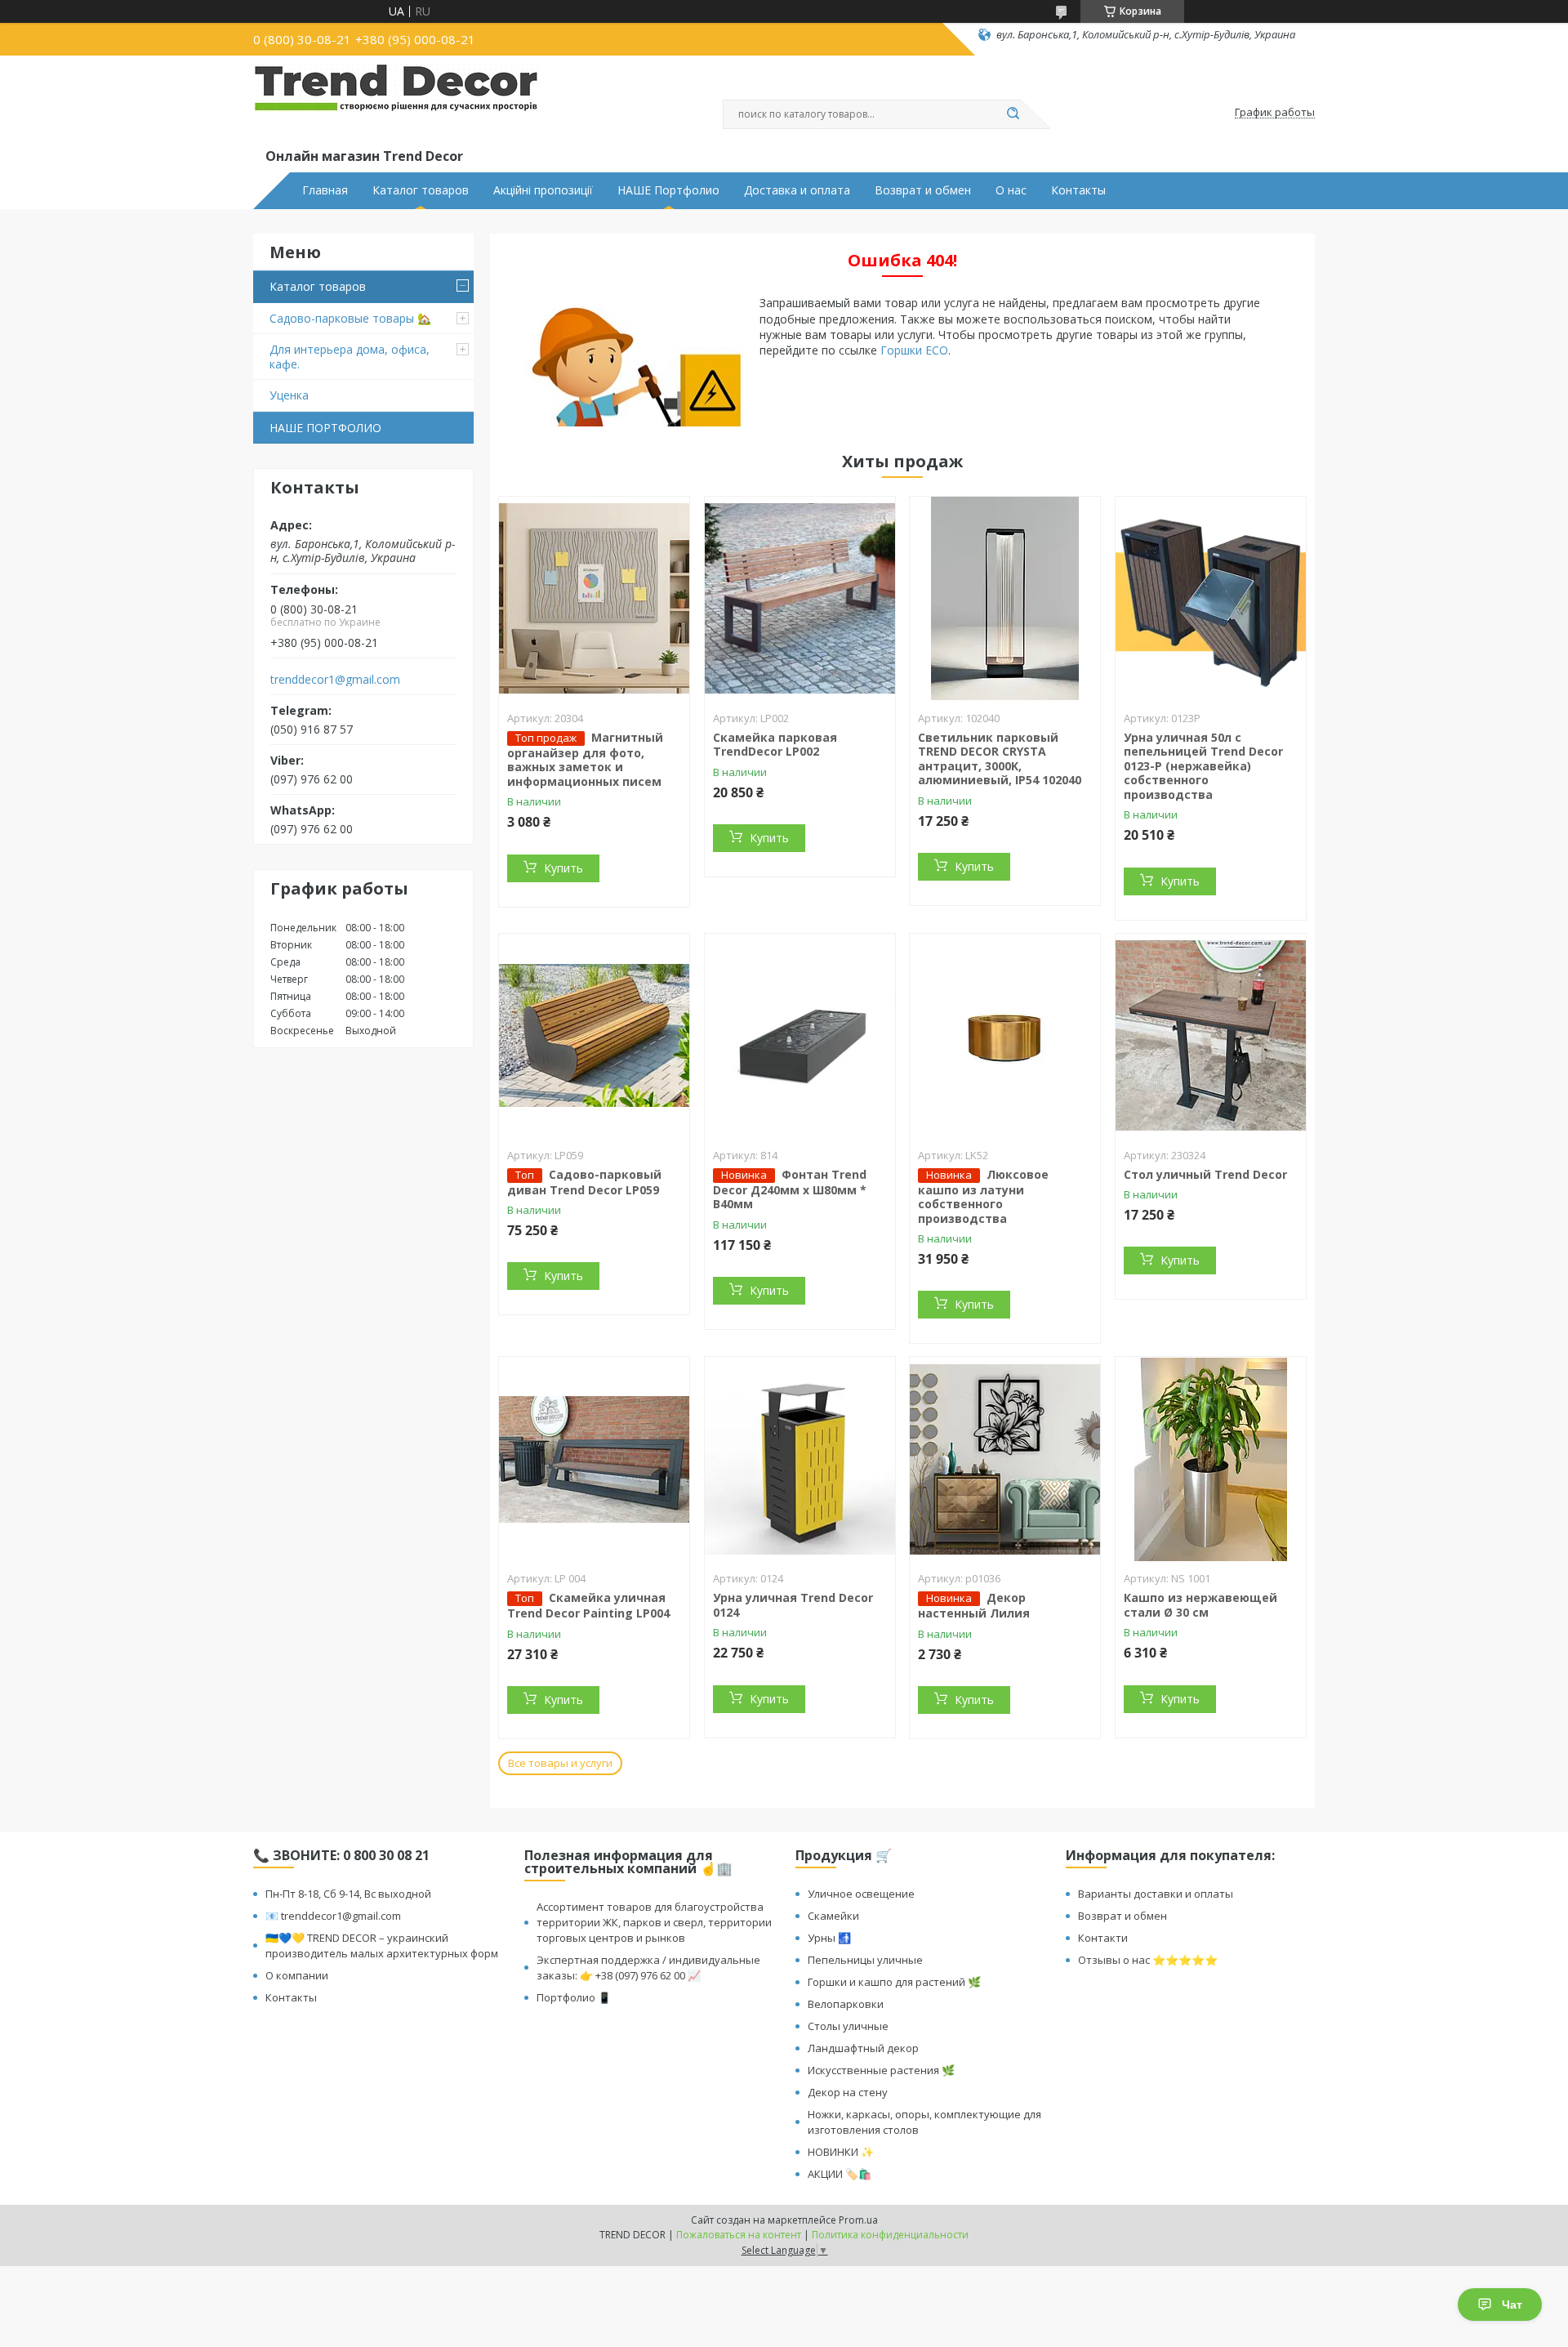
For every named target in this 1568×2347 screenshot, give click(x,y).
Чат (1512, 2305)
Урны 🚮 (829, 1938)
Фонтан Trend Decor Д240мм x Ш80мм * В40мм (790, 1189)
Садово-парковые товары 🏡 (350, 318)
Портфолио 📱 (574, 1997)
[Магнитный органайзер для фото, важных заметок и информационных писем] (594, 599)
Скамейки (833, 1916)
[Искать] (1013, 114)
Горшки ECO (914, 350)
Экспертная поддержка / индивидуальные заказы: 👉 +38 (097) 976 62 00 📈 (648, 1968)
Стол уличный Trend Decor (1205, 1174)
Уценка (289, 395)
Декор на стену (848, 2092)
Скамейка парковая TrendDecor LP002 (775, 745)
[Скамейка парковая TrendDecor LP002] (800, 599)
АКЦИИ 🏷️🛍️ (840, 2174)
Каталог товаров (421, 190)
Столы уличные (848, 2026)
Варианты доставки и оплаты (1156, 1894)
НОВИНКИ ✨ (841, 2152)
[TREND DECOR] (396, 105)
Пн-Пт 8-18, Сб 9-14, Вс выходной (348, 1894)
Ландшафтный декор (863, 2048)
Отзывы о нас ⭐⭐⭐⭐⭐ (1148, 1960)
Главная (325, 190)
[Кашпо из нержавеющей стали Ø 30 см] (1211, 1459)
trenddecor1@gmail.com (335, 680)
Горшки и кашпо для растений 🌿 (894, 1982)
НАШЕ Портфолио (668, 190)
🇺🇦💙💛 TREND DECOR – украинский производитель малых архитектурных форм (382, 1945)
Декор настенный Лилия (974, 1605)
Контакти (1103, 1938)
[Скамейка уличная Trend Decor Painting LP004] (594, 1459)
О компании (297, 1975)
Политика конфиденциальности (890, 2235)
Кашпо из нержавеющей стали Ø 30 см (1200, 1605)
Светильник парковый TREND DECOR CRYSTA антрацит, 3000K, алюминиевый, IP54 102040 (1000, 759)
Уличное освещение (861, 1894)
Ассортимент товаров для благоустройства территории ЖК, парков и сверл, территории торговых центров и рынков (654, 1922)
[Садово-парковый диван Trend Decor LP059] (594, 1036)
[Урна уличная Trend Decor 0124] (800, 1459)
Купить (563, 868)
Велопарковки (846, 2004)
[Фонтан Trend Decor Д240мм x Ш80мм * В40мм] (800, 1036)
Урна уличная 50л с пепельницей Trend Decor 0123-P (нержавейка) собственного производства (1203, 766)
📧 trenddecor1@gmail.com (333, 1916)
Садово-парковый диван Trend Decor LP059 (584, 1182)
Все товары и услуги (560, 1763)
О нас (1011, 190)
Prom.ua (858, 2220)
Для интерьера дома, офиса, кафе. (350, 357)
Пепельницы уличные (865, 1960)
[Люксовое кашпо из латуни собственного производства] (1005, 1036)
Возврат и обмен (923, 190)
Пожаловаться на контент (739, 2235)
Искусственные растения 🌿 (881, 2070)
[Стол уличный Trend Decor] (1211, 1036)
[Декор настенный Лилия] (1005, 1459)
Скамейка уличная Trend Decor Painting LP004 (588, 1605)
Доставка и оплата (797, 190)
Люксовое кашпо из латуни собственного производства (983, 1196)
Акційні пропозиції (543, 190)
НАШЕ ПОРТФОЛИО (325, 428)
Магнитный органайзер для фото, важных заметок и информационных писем (585, 759)
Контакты (1078, 190)
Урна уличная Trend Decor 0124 (793, 1605)
